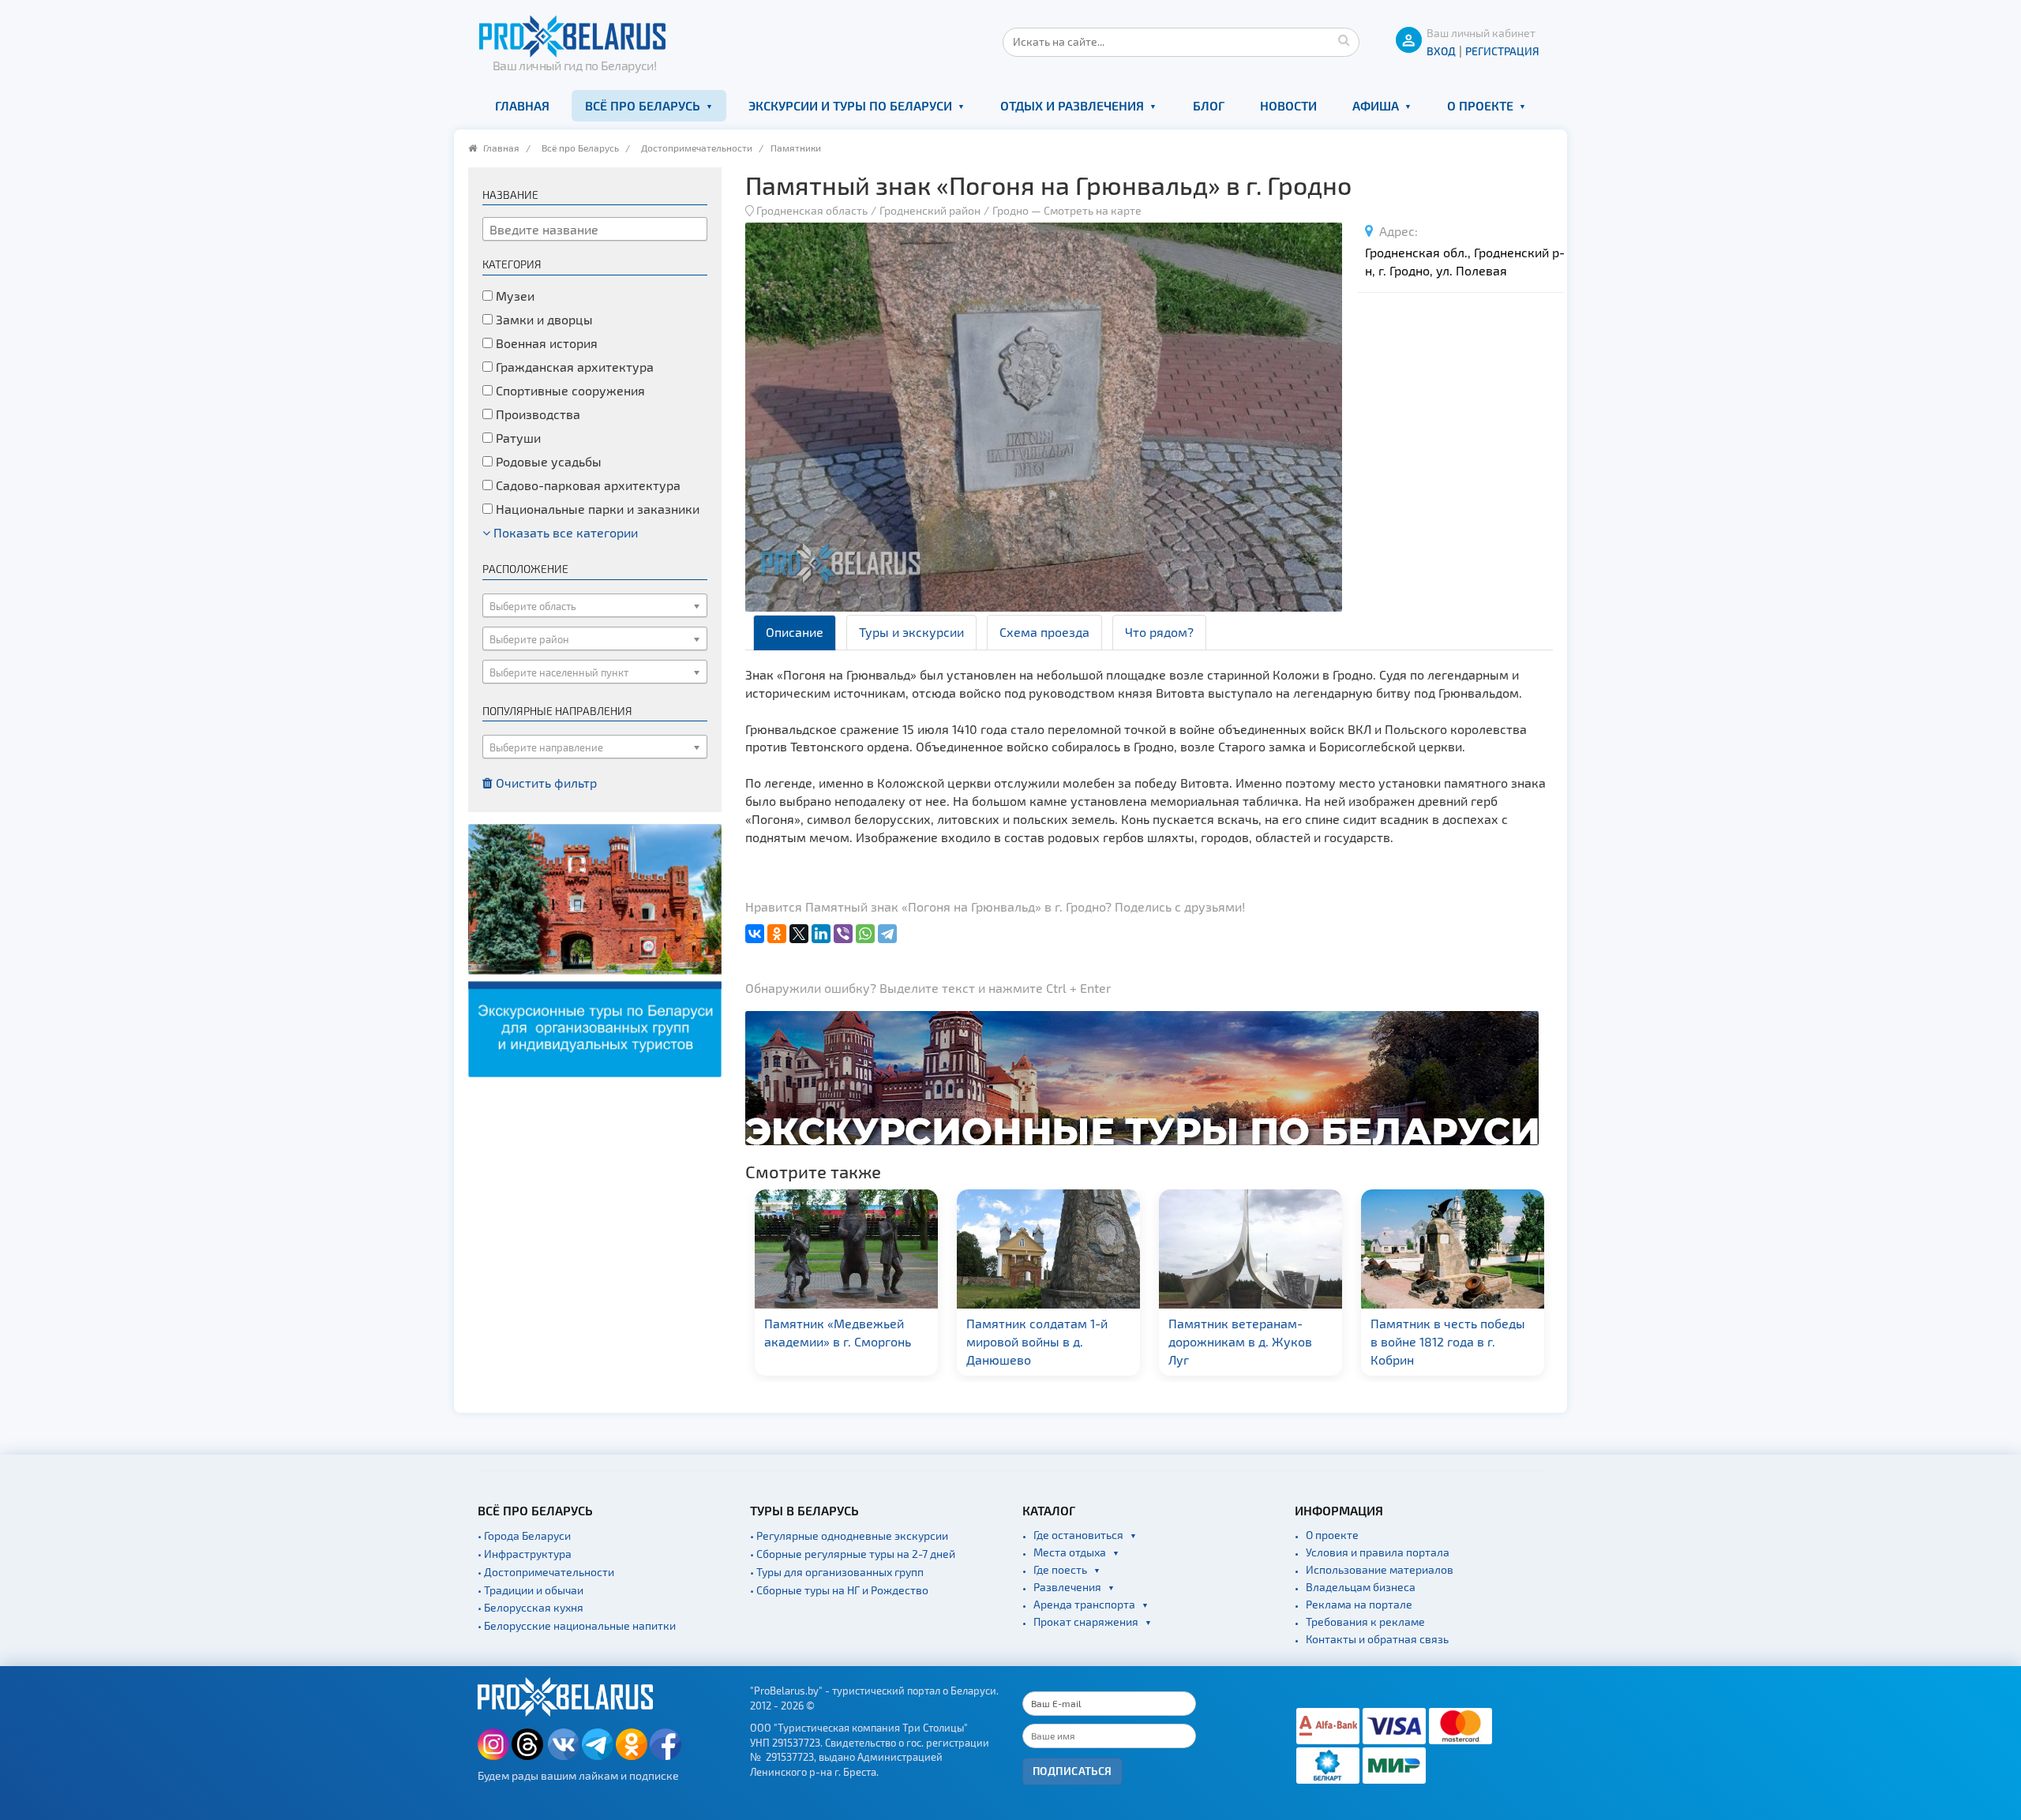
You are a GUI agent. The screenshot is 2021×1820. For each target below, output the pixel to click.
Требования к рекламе (1365, 1622)
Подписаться (1072, 1771)
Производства (536, 414)
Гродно (1010, 210)
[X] (799, 934)
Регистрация (1502, 51)
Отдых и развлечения (1072, 105)
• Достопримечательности (546, 1572)
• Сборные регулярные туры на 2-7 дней (853, 1554)
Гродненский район (930, 210)
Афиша (1376, 105)
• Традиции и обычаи (531, 1590)
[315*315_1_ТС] (595, 948)
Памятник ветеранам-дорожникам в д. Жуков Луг (1140, 1341)
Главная (522, 105)
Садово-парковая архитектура (587, 485)
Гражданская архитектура (573, 367)
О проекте (1480, 105)
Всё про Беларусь (643, 105)
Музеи (514, 296)
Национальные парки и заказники (596, 509)
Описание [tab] (795, 632)
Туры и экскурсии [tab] (911, 632)
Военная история (545, 343)
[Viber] (843, 934)
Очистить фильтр (545, 783)
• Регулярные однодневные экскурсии (849, 1535)
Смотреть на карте (1093, 210)
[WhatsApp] (865, 934)
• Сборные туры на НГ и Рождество (839, 1590)
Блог (1209, 105)
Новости (1288, 105)
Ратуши (517, 438)
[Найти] (1344, 39)
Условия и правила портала (1378, 1552)
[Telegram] (887, 934)
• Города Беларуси (524, 1535)
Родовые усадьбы (547, 461)
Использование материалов (1380, 1569)
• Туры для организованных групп (837, 1572)
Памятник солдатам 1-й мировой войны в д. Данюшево (937, 1341)
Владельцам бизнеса (1361, 1587)
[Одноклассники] (777, 934)
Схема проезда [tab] (1044, 632)
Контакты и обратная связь (1377, 1639)
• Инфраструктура (525, 1554)
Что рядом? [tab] (1159, 632)
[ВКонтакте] (755, 934)
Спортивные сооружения (569, 390)
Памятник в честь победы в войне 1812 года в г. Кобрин (1348, 1341)
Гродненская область (812, 210)
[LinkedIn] (821, 934)
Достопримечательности (697, 148)
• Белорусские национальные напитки (577, 1625)
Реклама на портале (1359, 1604)
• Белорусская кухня (531, 1607)
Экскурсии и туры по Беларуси (850, 105)
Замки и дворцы (543, 319)
